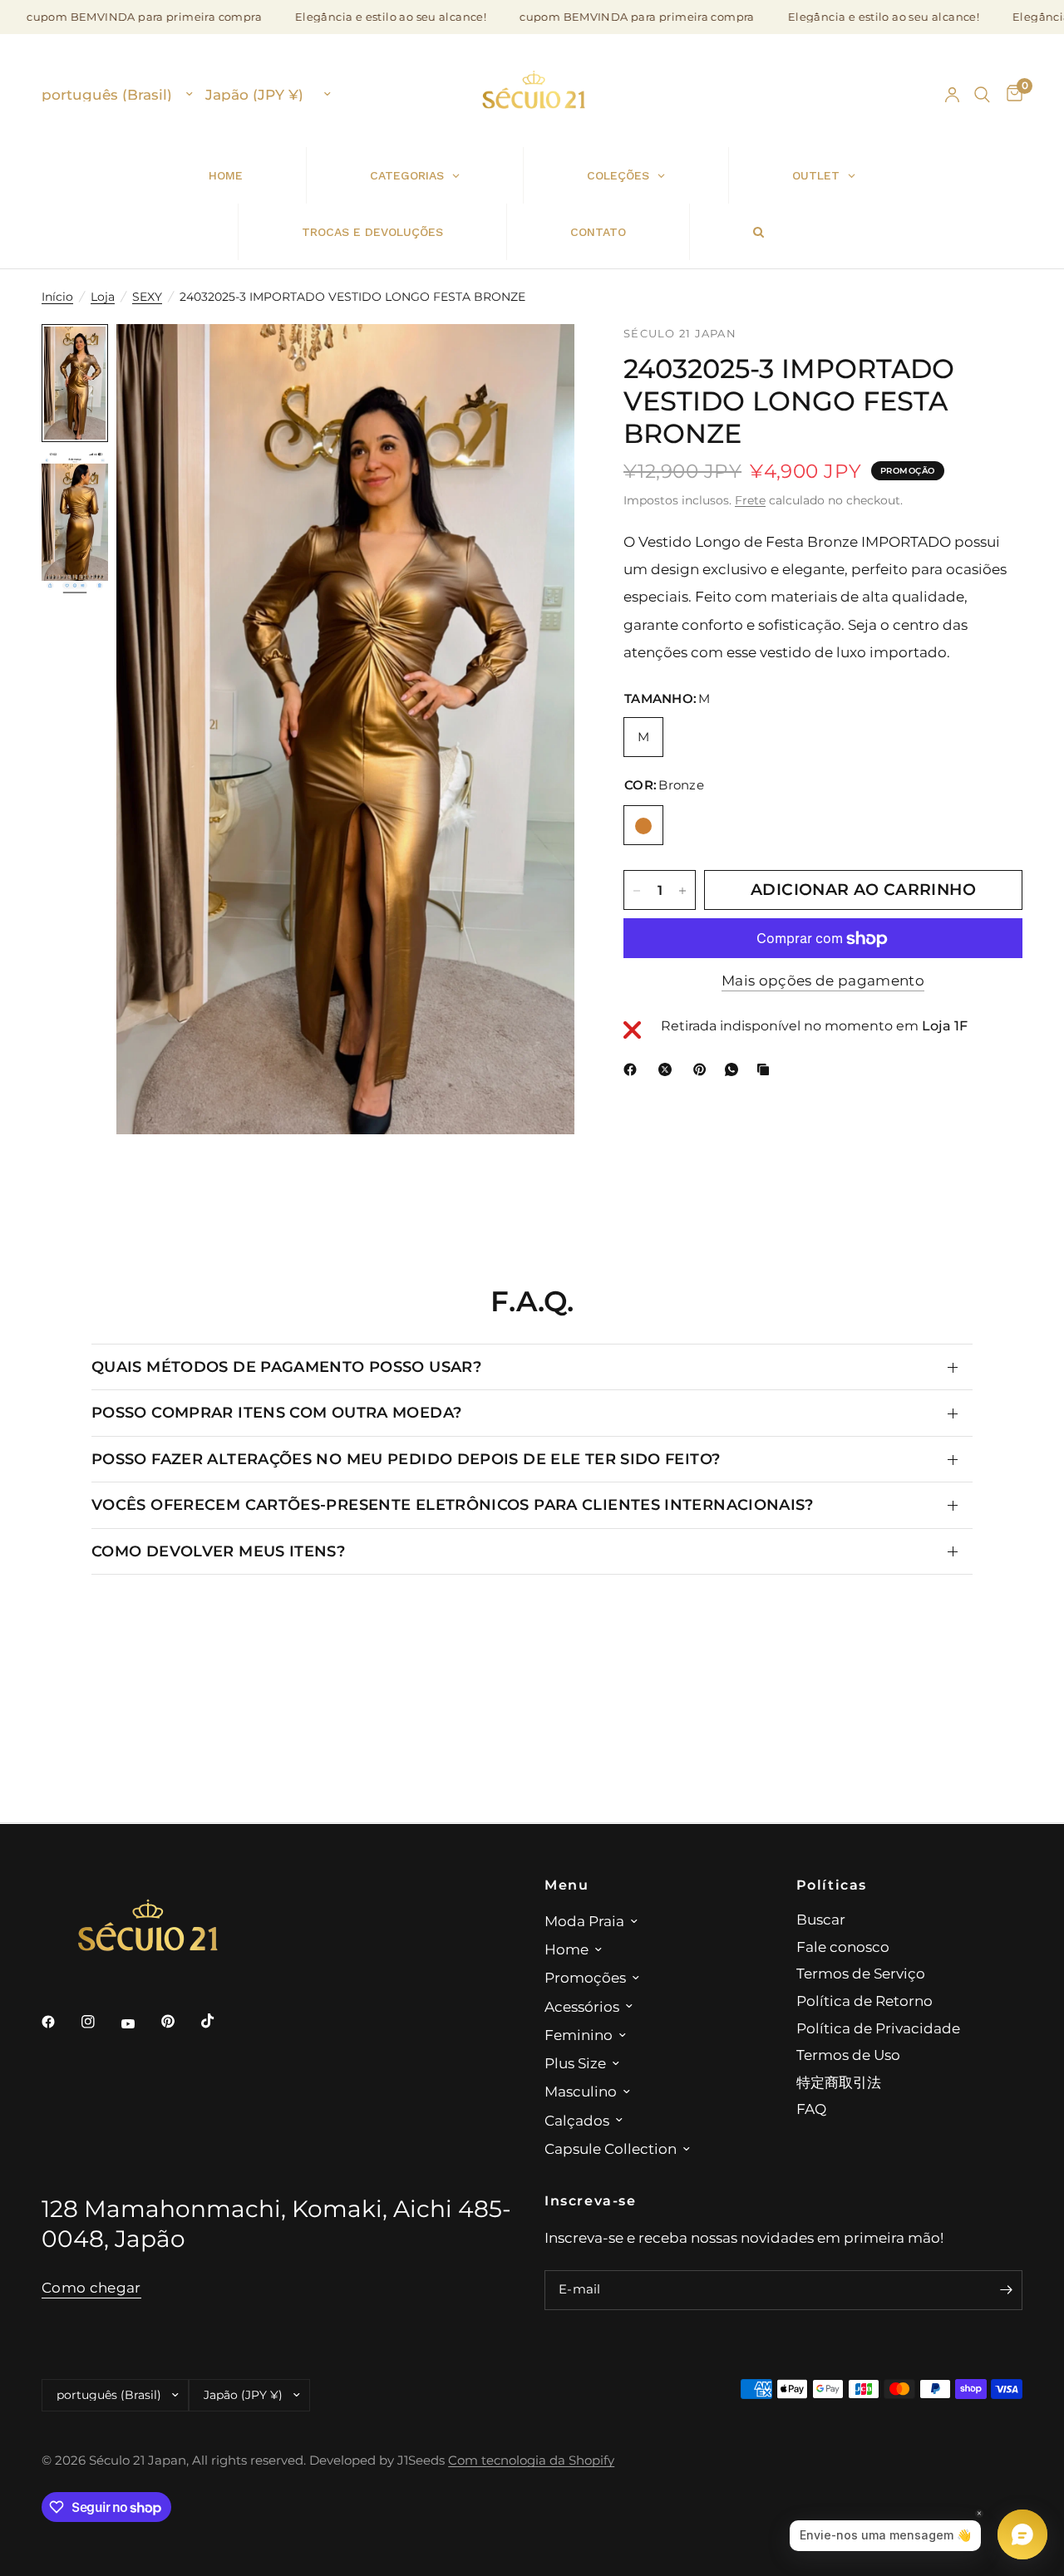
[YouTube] (140, 2023)
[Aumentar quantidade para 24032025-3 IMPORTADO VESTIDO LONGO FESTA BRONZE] (682, 891)
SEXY (147, 297)
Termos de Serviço (861, 1973)
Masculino (581, 2091)
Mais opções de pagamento (823, 981)
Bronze (643, 826)
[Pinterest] (703, 1069)
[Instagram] (100, 2022)
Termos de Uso (848, 2055)
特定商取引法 (839, 2082)
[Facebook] (633, 1069)
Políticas (832, 1885)
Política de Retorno (864, 2001)
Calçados (577, 2120)
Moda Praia (584, 1921)
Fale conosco (843, 1947)
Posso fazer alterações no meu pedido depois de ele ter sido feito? (406, 1459)
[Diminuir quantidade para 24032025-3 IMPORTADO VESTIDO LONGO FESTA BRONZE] (637, 891)
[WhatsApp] (735, 1069)
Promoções (585, 1977)
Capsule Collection (611, 2148)
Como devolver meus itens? (218, 1551)
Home (566, 1949)
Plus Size (575, 2063)
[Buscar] (982, 95)
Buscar (821, 1919)
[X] (668, 1069)
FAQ (811, 2109)
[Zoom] (539, 359)
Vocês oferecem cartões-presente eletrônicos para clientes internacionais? (453, 1504)
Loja (103, 297)
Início (57, 297)
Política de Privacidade (878, 2028)
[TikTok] (219, 2021)
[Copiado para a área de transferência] (766, 1069)
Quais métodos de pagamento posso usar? (286, 1367)
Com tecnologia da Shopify (531, 2460)
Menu (566, 1885)
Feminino (579, 2035)
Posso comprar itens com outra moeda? (276, 1412)
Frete (750, 500)
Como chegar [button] (91, 2288)
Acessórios (582, 2006)
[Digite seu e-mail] (1006, 2290)
